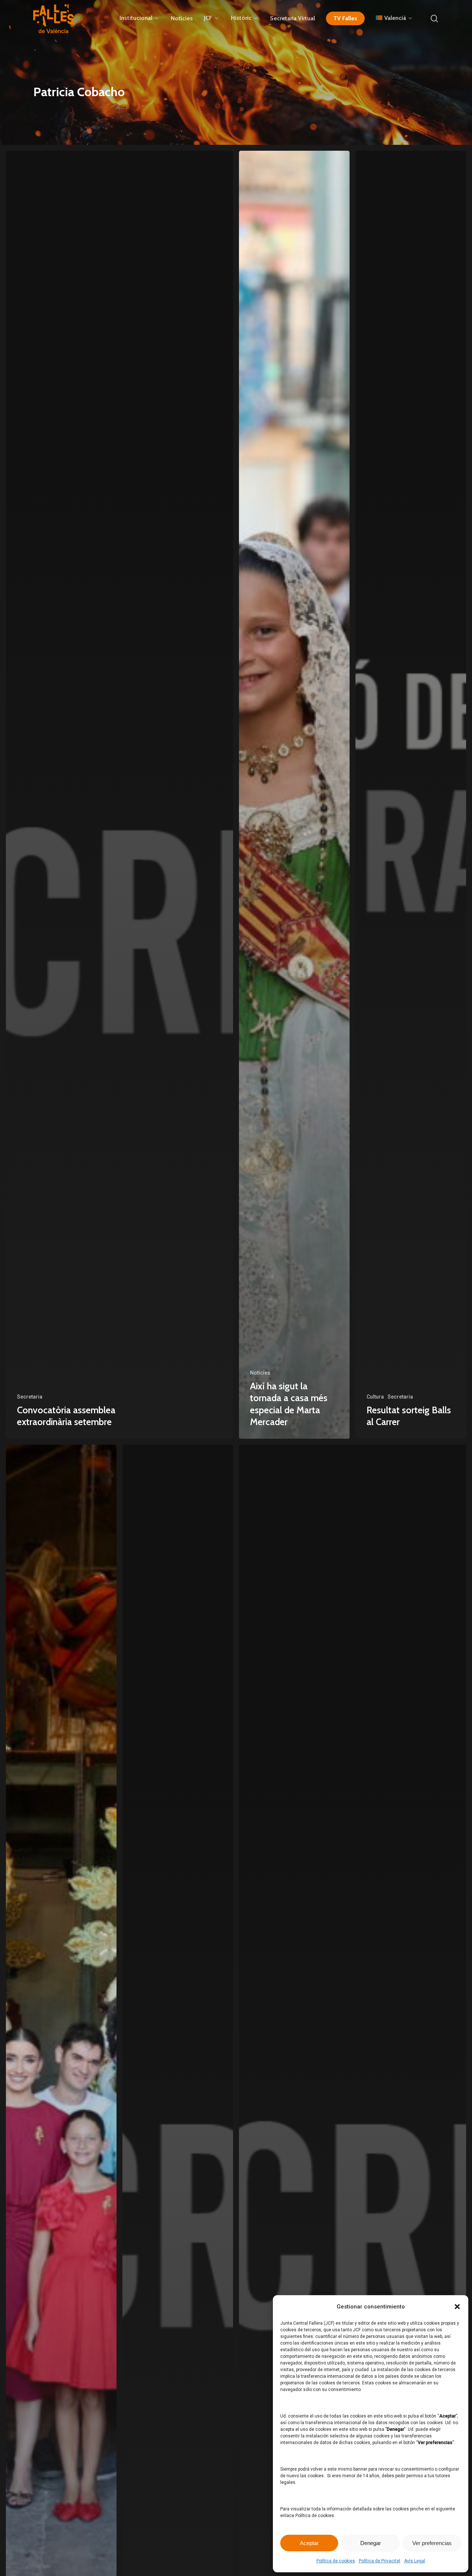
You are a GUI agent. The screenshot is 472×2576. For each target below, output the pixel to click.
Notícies (260, 1373)
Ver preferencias (432, 2543)
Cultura (375, 1397)
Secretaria (30, 1397)
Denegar (371, 2543)
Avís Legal (415, 2561)
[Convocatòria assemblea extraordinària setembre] (119, 795)
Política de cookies (336, 2561)
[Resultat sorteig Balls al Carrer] (411, 795)
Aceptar (309, 2543)
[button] (457, 2307)
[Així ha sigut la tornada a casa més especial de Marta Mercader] (294, 795)
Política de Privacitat (380, 2561)
